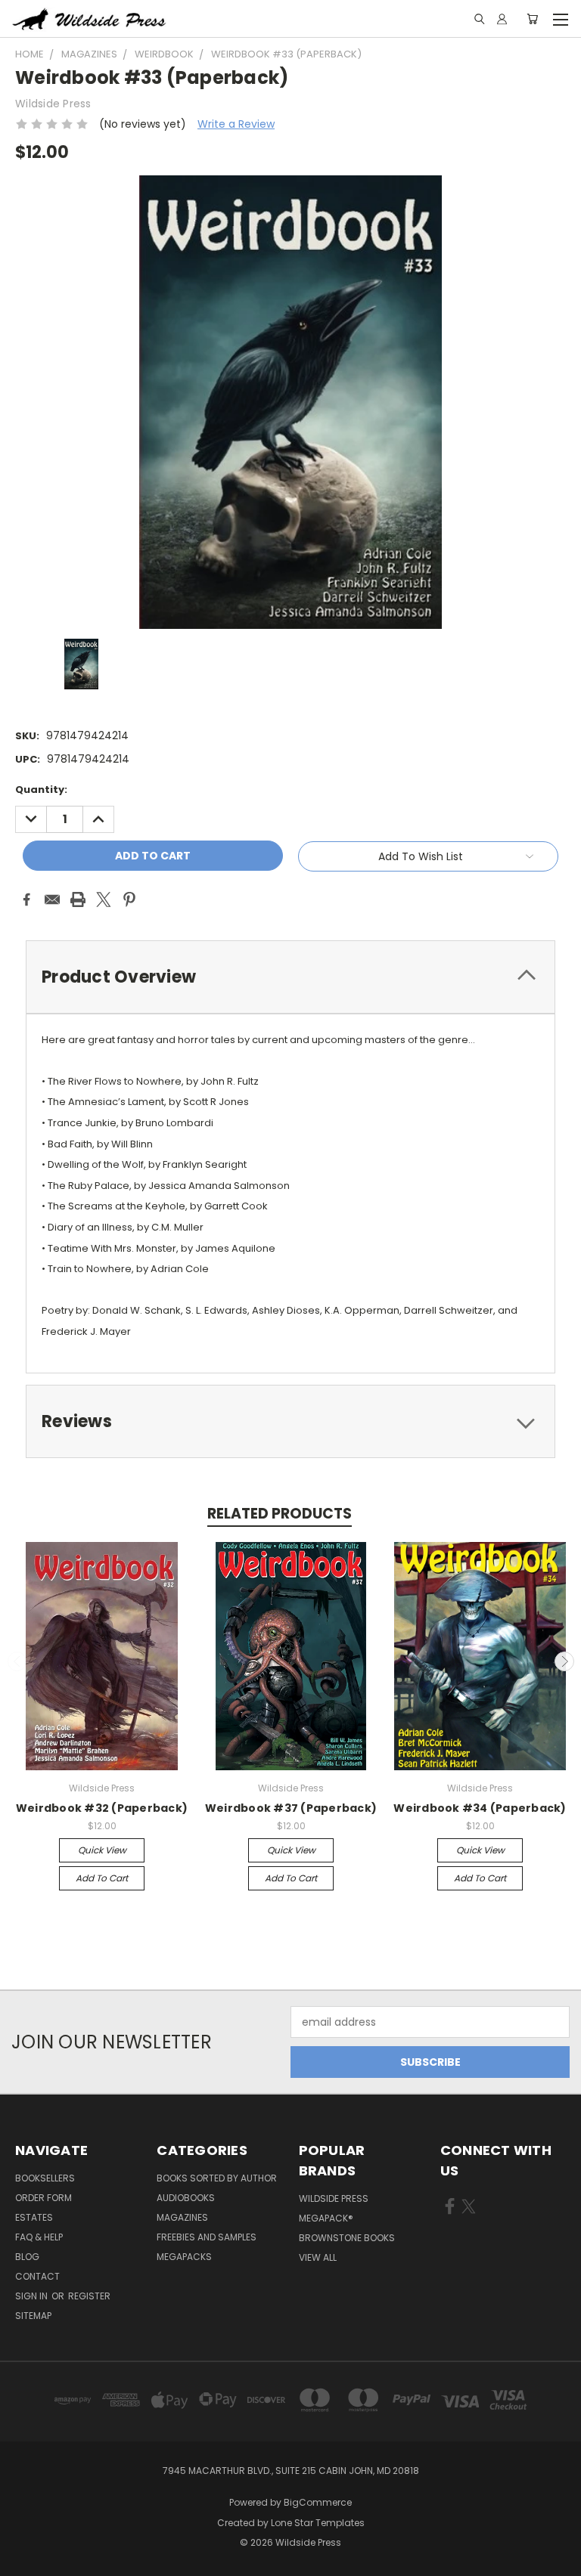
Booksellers (45, 2178)
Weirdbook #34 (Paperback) (480, 1808)
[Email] (52, 899)
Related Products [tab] (280, 1514)
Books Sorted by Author (217, 2178)
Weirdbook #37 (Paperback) (291, 1808)
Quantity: (41, 790)
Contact (37, 2276)
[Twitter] (104, 899)
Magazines (182, 2217)
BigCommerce (318, 2502)
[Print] (78, 899)
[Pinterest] (129, 899)
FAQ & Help (39, 2237)
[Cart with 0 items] (532, 19)
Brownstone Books (347, 2238)
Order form (43, 2198)
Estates (34, 2217)
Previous (17, 1661)
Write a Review (236, 124)
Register (89, 2296)
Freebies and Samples (207, 2237)
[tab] (290, 977)
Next (564, 1661)
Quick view (102, 1850)
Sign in (33, 2296)
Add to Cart (102, 1878)
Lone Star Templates (318, 2523)
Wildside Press (334, 2198)
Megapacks (184, 2257)
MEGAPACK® (326, 2218)
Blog (27, 2257)
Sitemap (33, 2316)
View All (318, 2257)
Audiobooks (186, 2198)
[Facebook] (26, 899)
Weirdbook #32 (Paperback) (102, 1808)
